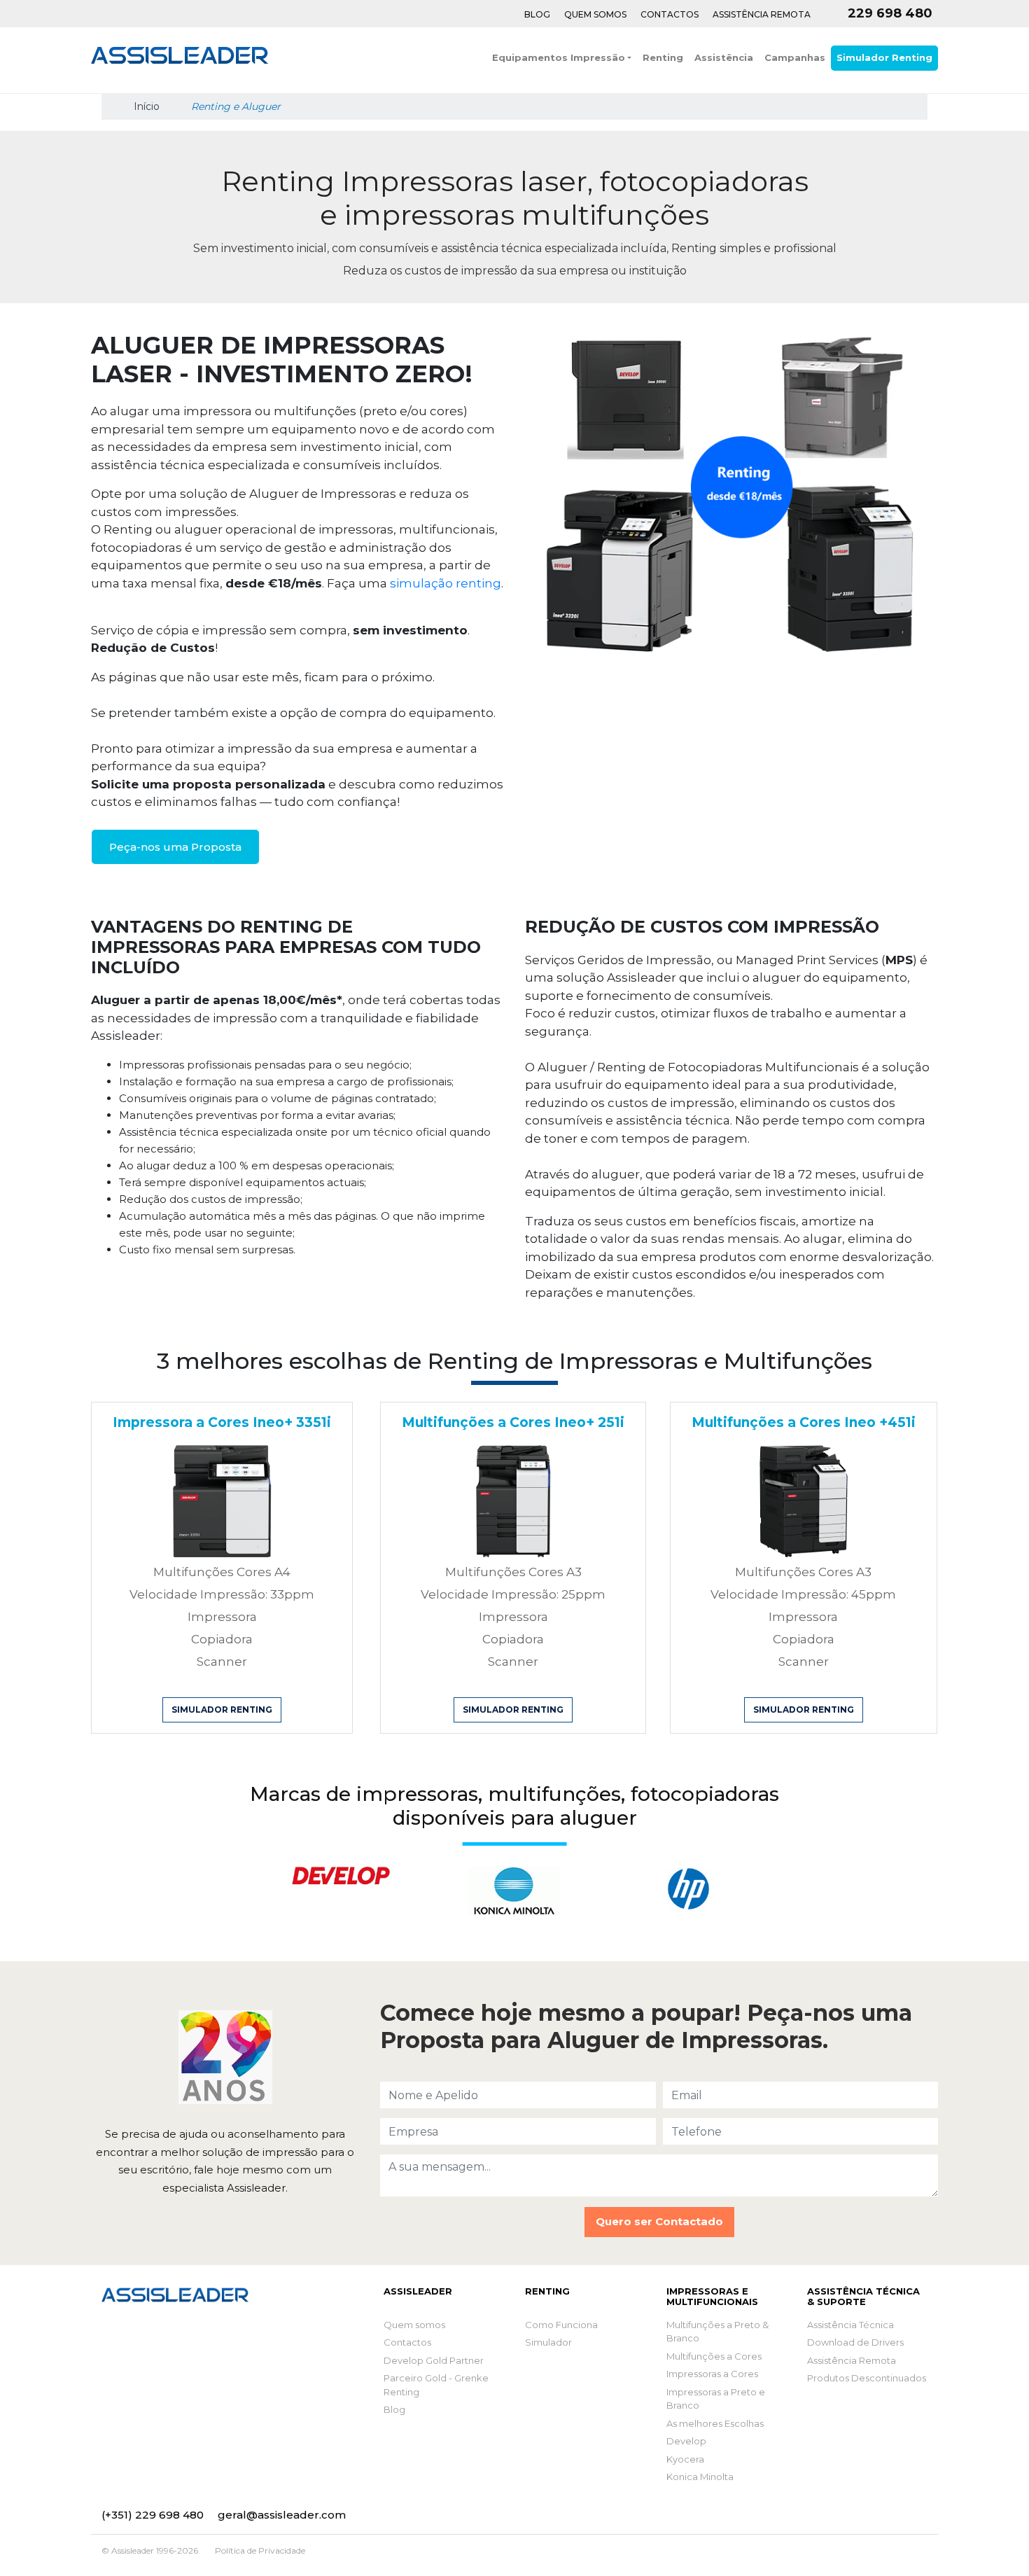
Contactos (670, 14)
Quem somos (414, 2325)
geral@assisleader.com (282, 2515)
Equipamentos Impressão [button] (559, 57)
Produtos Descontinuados (867, 2378)
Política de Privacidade (260, 2550)
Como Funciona (561, 2325)
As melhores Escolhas (715, 2423)
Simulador (548, 2342)
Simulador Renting (884, 57)
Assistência (724, 57)
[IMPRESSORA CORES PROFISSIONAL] (222, 1500)
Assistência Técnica (850, 2325)
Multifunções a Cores (714, 2356)
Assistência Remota (762, 14)
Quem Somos (595, 14)
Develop (686, 2441)
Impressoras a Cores (712, 2374)
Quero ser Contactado (659, 2221)
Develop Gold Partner (434, 2360)
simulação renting (446, 583)
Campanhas (795, 57)
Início (145, 106)
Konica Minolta (700, 2477)
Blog (537, 14)
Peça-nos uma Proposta (175, 847)
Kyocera (685, 2459)
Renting (663, 57)
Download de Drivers (855, 2342)
